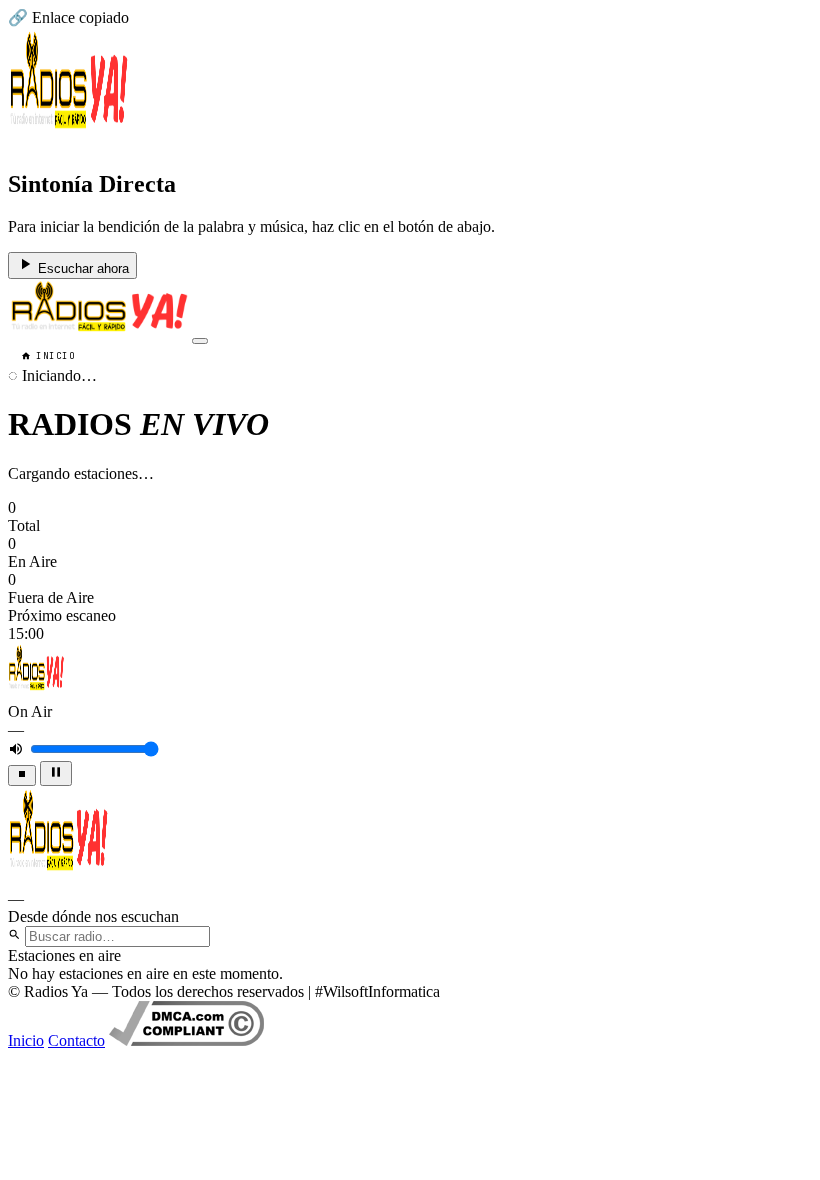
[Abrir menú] (200, 341)
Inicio (55, 356)
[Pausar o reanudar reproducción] (56, 773)
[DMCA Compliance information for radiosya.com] (186, 1040)
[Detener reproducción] (22, 775)
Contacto (76, 1040)
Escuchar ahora (81, 268)
